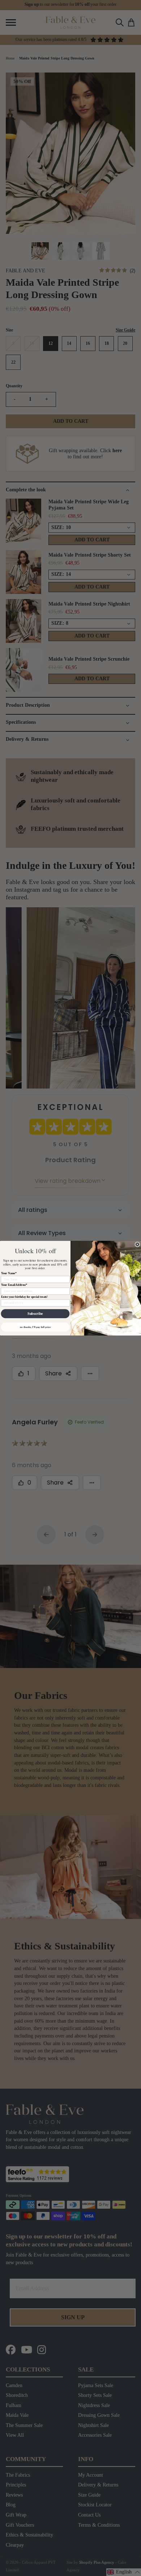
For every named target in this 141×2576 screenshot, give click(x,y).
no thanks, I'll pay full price (35, 1327)
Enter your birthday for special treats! (24, 1297)
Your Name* (9, 1273)
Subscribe (35, 1314)
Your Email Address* (14, 1285)
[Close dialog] (137, 1244)
